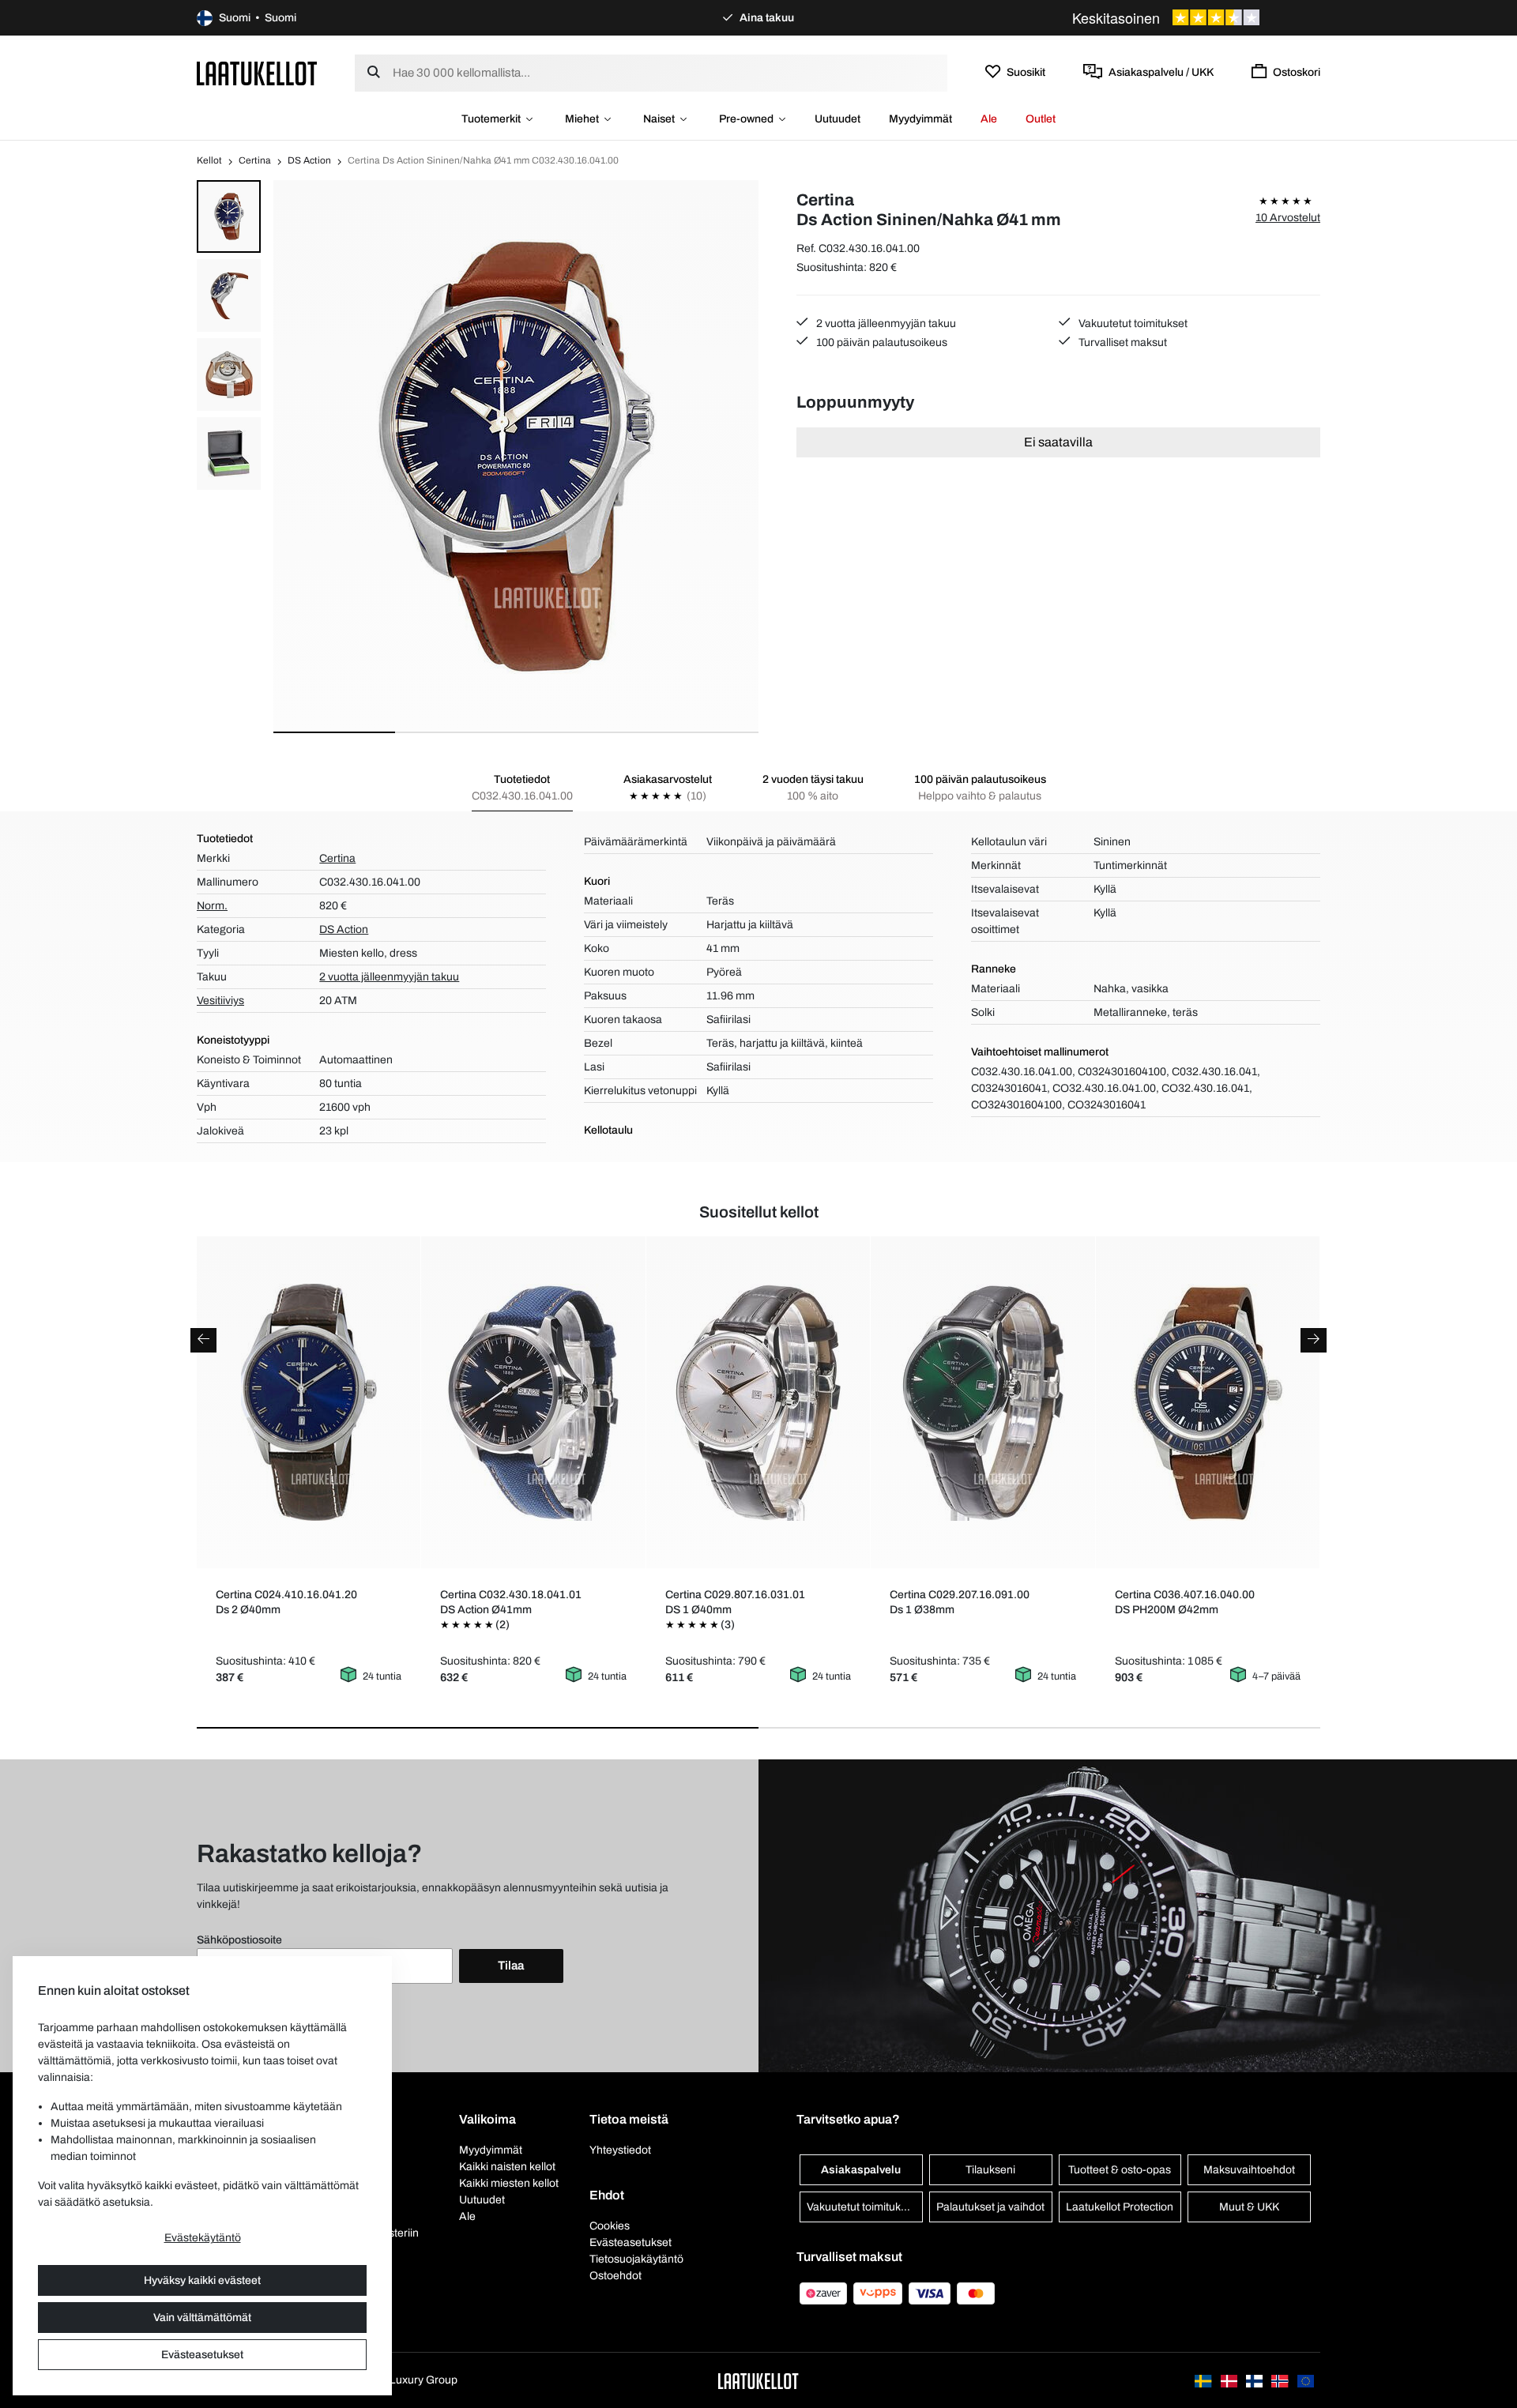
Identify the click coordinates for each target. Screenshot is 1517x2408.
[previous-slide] (203, 1340)
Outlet (1041, 119)
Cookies (610, 2226)
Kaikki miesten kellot (509, 2183)
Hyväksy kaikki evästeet (202, 2280)
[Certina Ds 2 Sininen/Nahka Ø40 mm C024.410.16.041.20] (309, 1402)
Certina (255, 160)
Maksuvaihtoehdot (1249, 2170)
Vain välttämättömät (202, 2318)
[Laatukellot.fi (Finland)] (1255, 2380)
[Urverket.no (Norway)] (1281, 2380)
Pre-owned (746, 119)
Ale (989, 119)
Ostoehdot (615, 2276)
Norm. (212, 906)
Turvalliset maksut (1122, 342)
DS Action (309, 160)
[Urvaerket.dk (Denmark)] (1230, 2380)
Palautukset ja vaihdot (990, 2207)
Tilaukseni (990, 2170)
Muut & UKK (1249, 2207)
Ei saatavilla (1058, 442)
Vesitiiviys (220, 1001)
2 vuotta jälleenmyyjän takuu (885, 324)
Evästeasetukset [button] (631, 2242)
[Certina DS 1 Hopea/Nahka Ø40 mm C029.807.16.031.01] (758, 1402)
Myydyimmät (920, 119)
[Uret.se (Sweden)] (1204, 2380)
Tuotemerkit (491, 119)
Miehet (582, 119)
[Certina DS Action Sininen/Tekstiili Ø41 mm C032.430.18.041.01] (534, 1402)
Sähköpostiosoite (239, 1940)
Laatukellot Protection (1120, 2207)
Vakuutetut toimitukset (1132, 324)
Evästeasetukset (202, 2355)
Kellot (209, 160)
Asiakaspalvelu (861, 2170)
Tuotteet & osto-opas (1120, 2170)
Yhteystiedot (620, 2150)
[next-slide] (1314, 1340)
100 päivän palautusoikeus (881, 342)
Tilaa (511, 1966)
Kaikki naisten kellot (507, 2167)
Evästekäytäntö (203, 2238)
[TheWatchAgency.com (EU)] (1306, 2380)
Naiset (659, 119)
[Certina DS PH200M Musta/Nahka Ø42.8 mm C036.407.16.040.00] (1208, 1402)
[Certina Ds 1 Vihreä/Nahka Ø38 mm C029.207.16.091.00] (983, 1402)
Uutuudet (838, 119)
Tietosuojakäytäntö (636, 2259)
